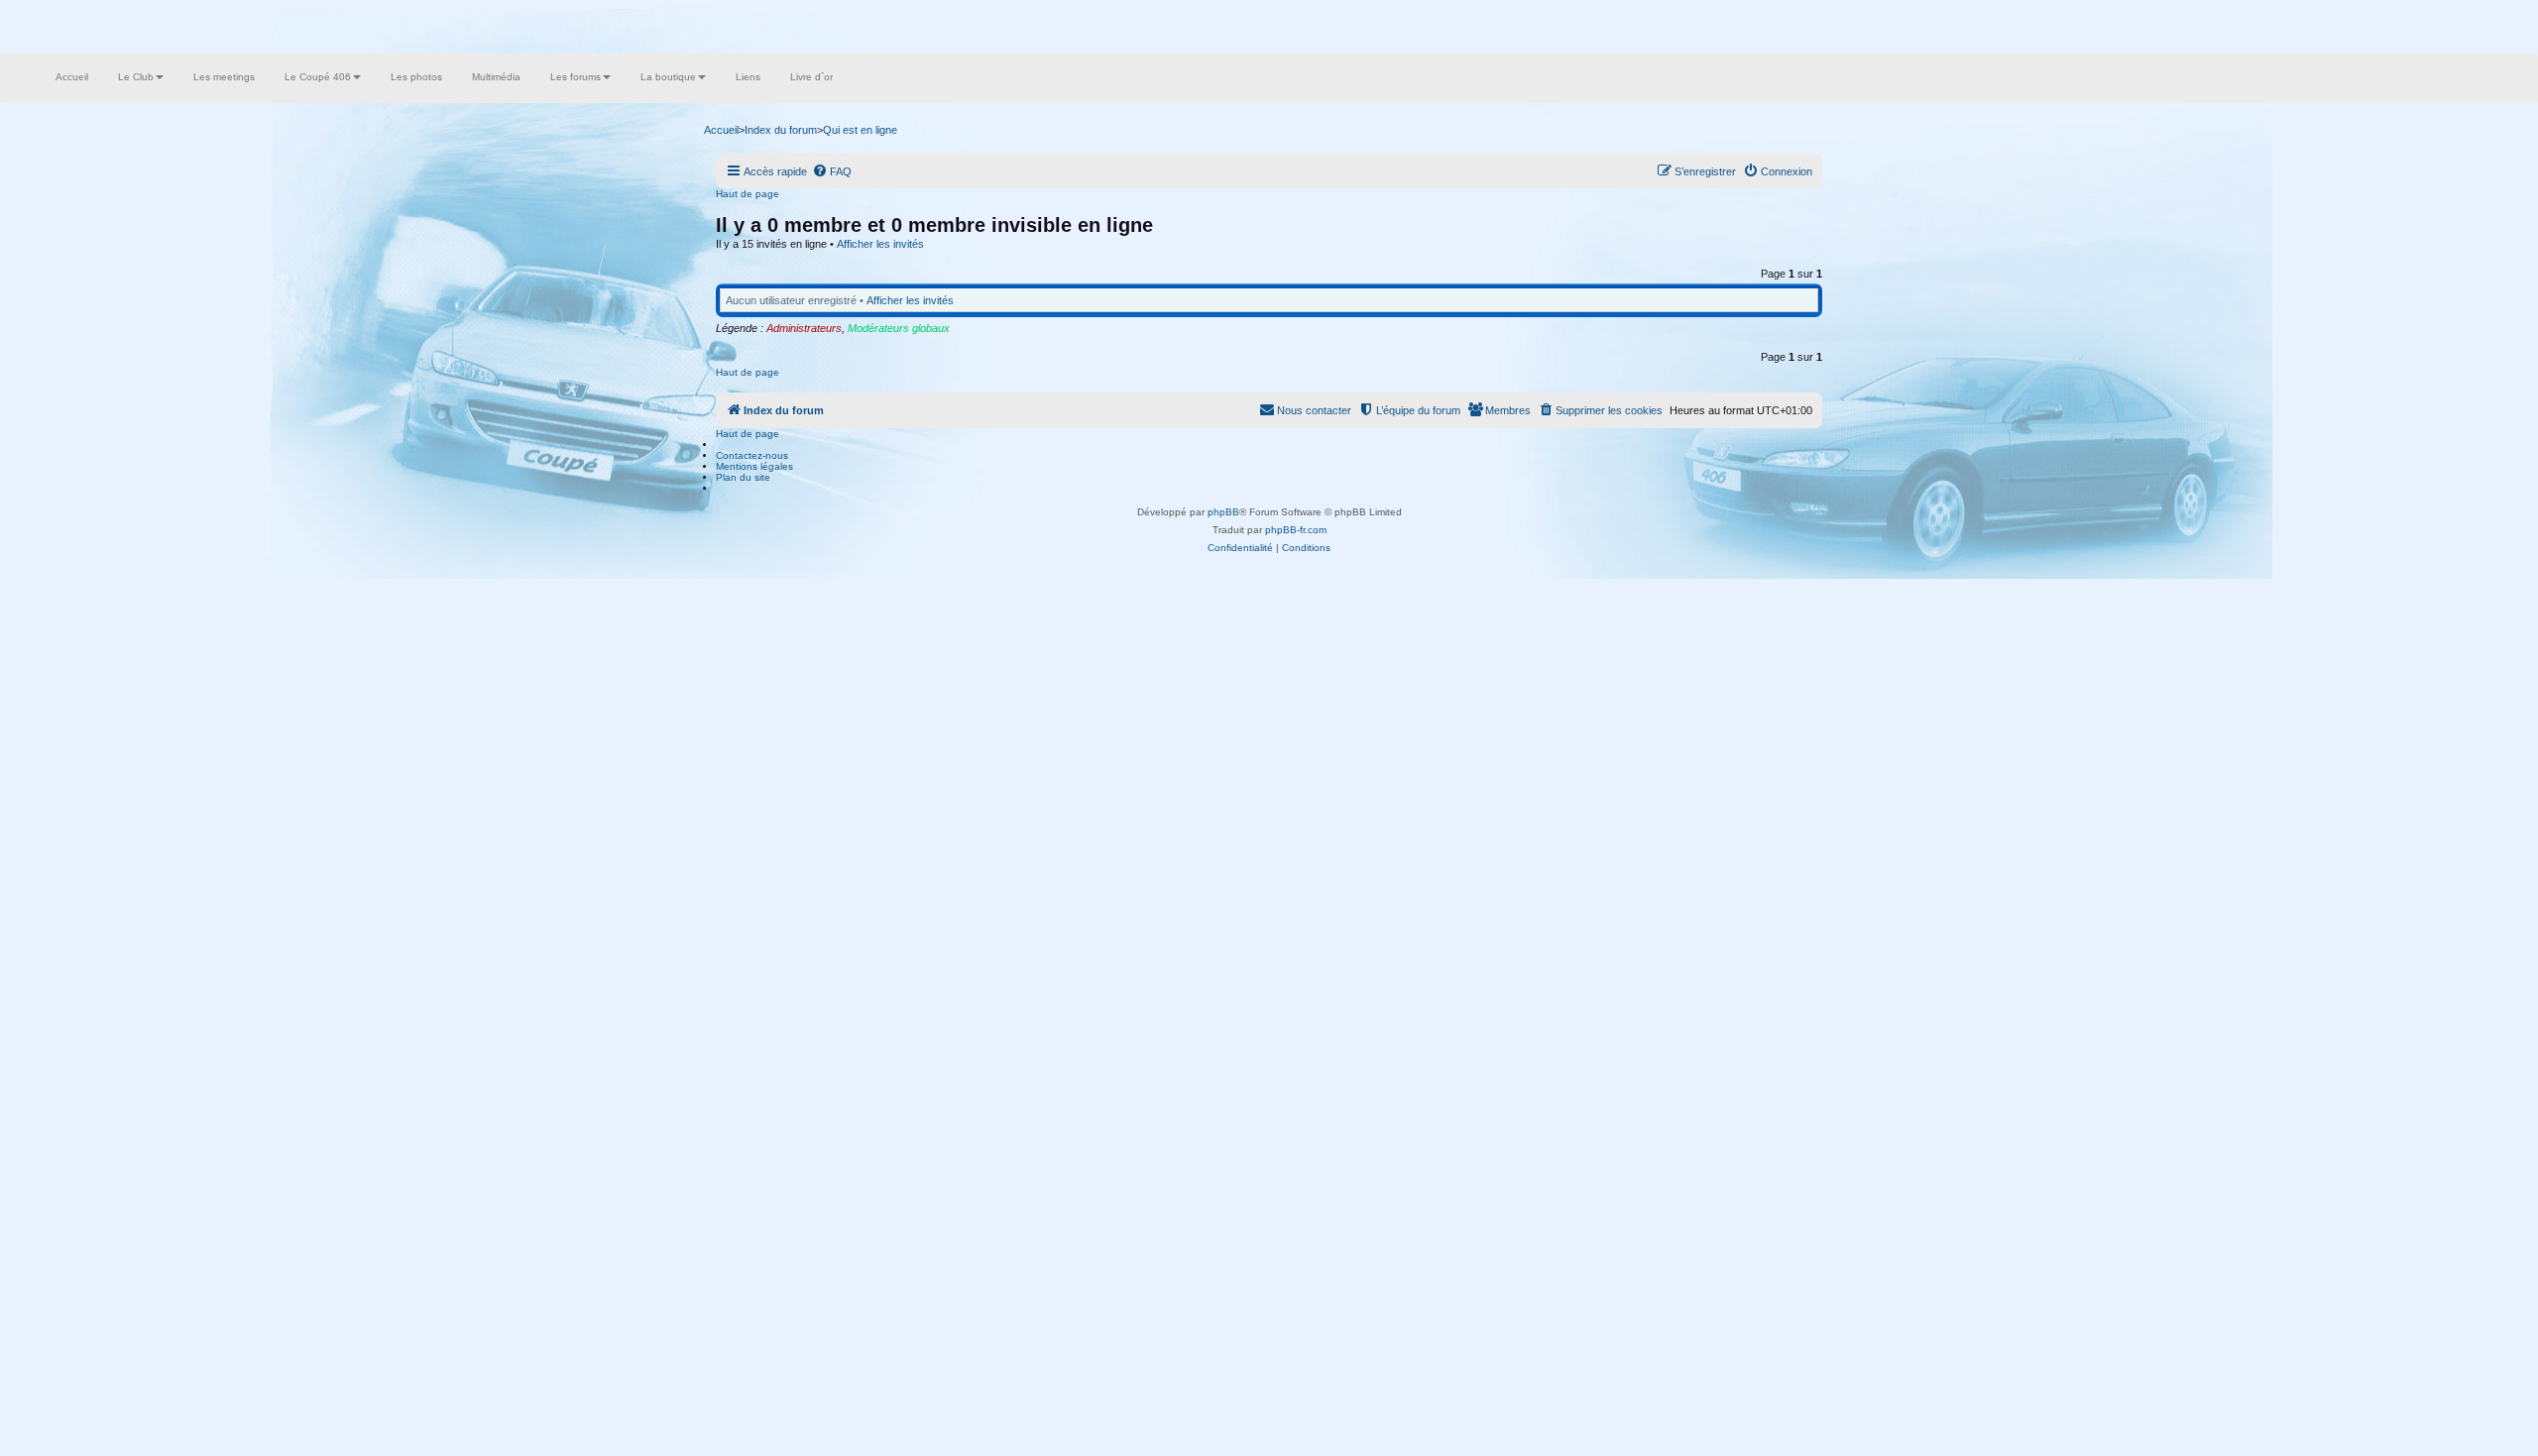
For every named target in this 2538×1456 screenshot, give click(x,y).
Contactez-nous (752, 455)
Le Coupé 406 (318, 77)
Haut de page (748, 194)
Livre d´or (811, 77)
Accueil (72, 77)
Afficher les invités (880, 244)
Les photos (416, 77)
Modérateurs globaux (899, 328)
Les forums (576, 77)
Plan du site (743, 477)
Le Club (136, 77)
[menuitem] (832, 171)
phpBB (1223, 512)
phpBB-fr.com (1296, 530)
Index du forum (781, 130)
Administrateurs (804, 328)
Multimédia (496, 77)
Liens (748, 77)
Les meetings (224, 77)
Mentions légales (754, 466)
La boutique (668, 77)
